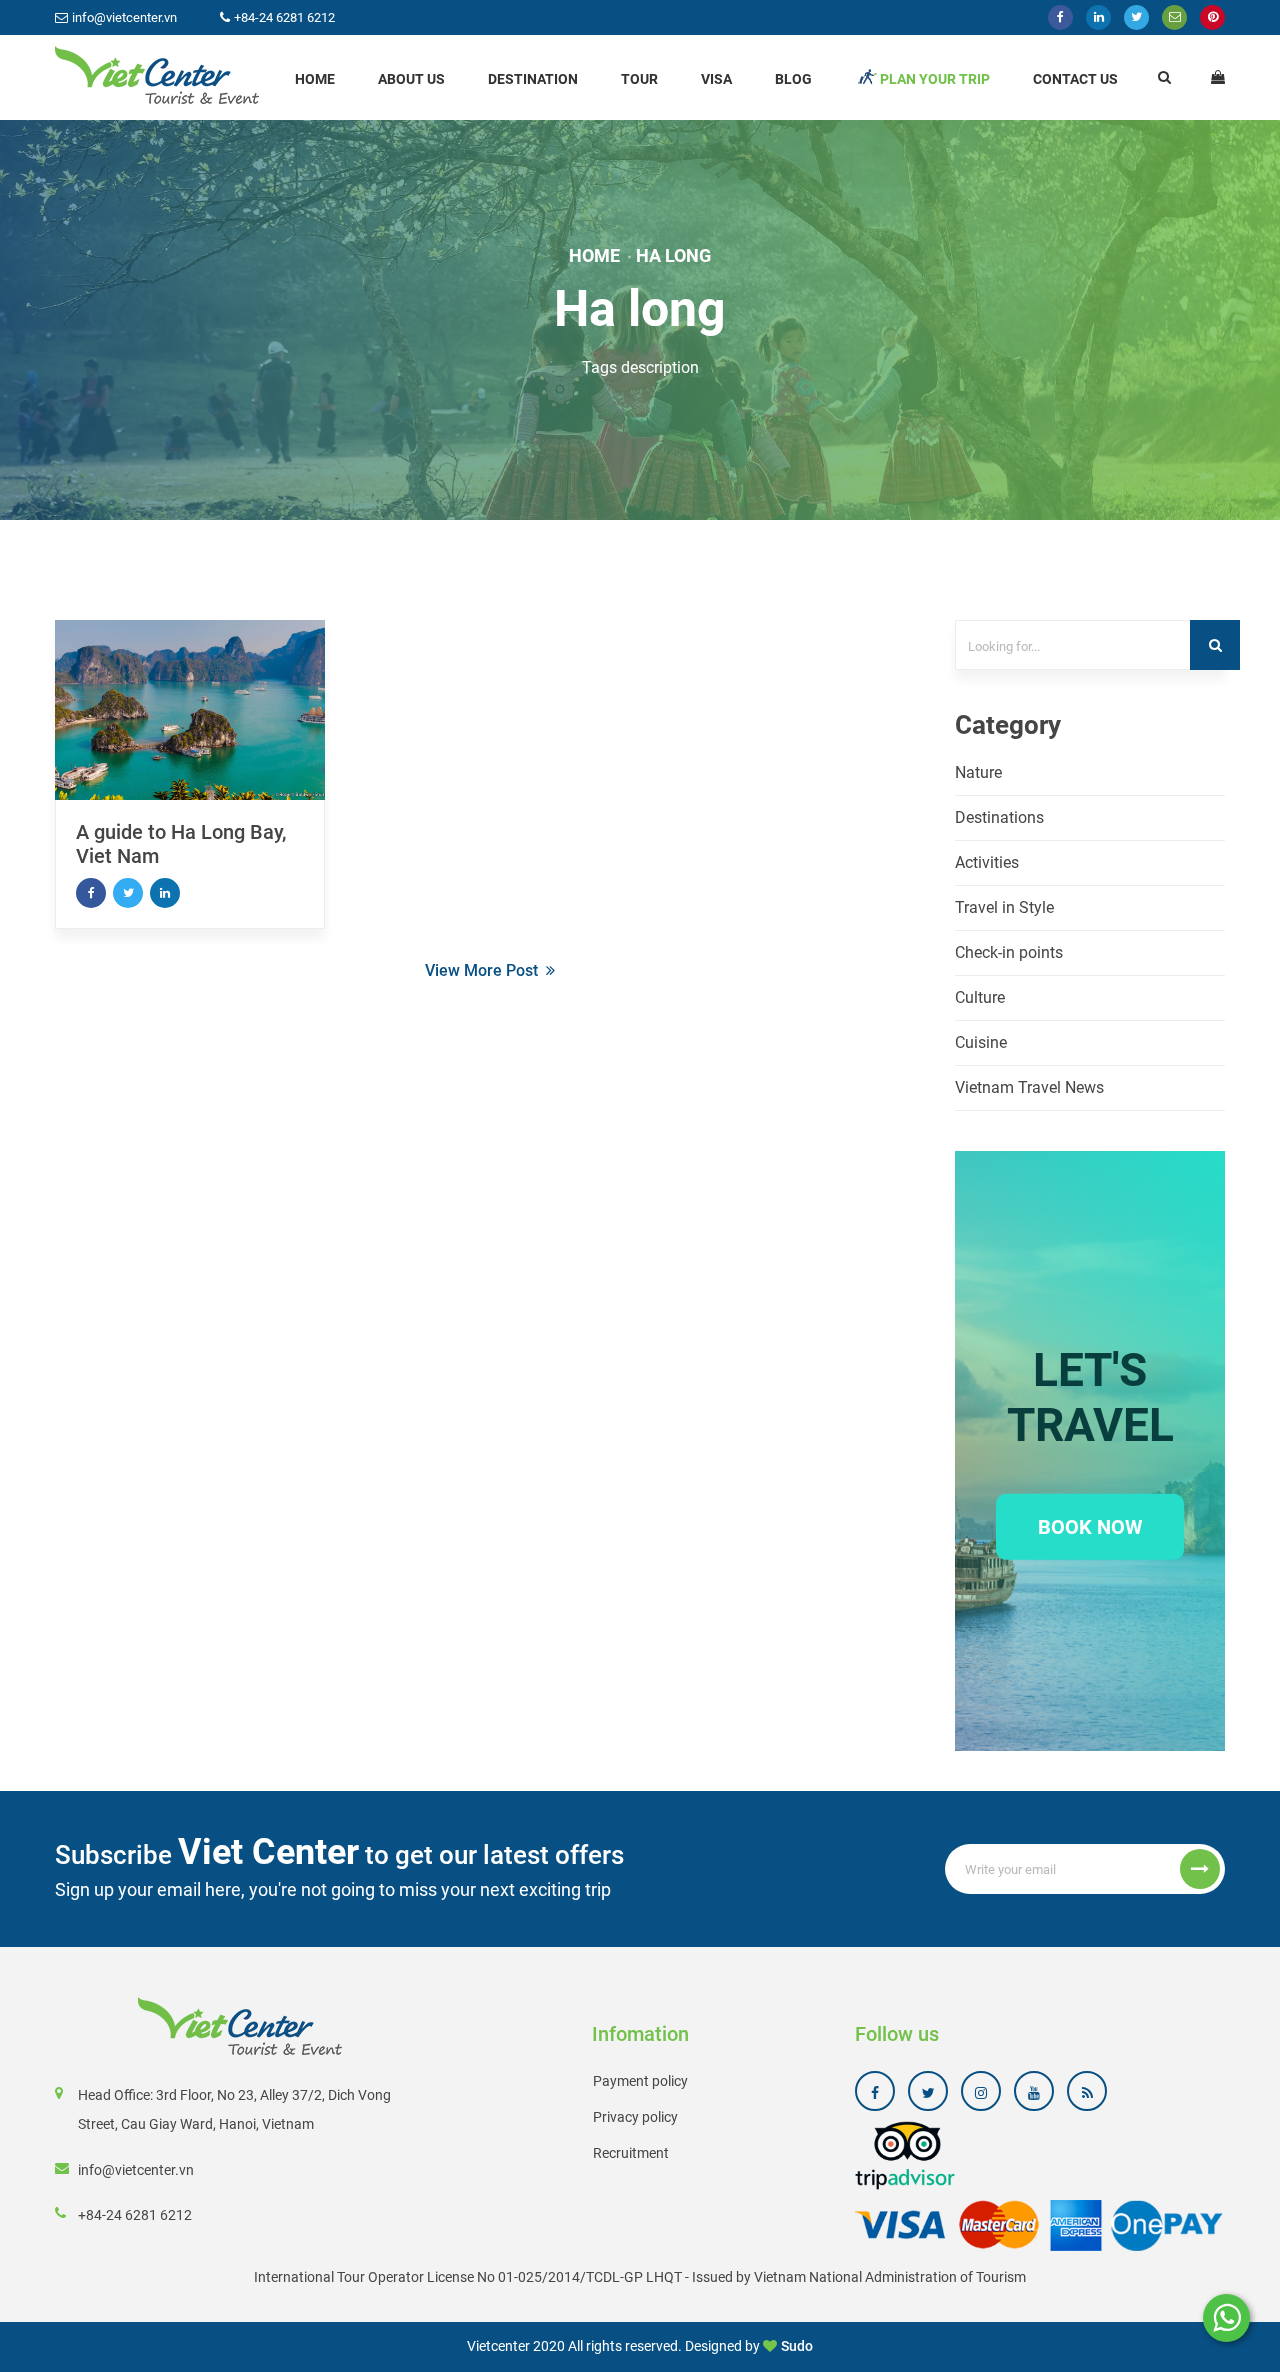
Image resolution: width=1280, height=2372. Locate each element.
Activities (987, 862)
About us (411, 79)
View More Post (481, 970)
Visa (716, 79)
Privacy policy (635, 2117)
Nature (978, 772)
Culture (980, 997)
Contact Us (1075, 79)
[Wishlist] (1218, 77)
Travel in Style (1004, 907)
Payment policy (640, 2081)
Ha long (673, 255)
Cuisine (981, 1042)
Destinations (999, 817)
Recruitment (631, 2153)
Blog (793, 79)
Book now (1090, 1526)
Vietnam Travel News (1029, 1087)
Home (315, 79)
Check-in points (1009, 952)
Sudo (797, 2346)
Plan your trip (935, 79)
